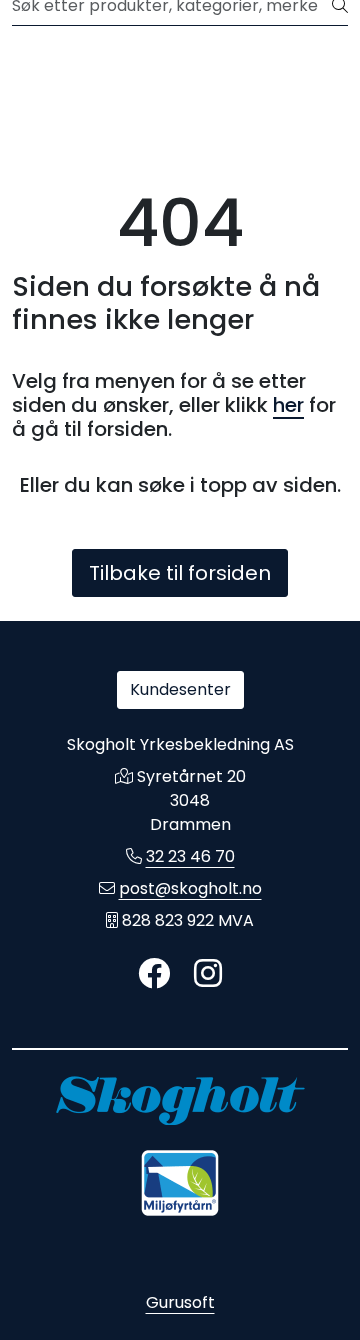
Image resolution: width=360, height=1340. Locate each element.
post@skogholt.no (190, 888)
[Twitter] (154, 974)
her (288, 405)
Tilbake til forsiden (180, 573)
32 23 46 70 (190, 856)
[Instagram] (208, 974)
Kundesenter (180, 689)
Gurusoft (180, 1302)
